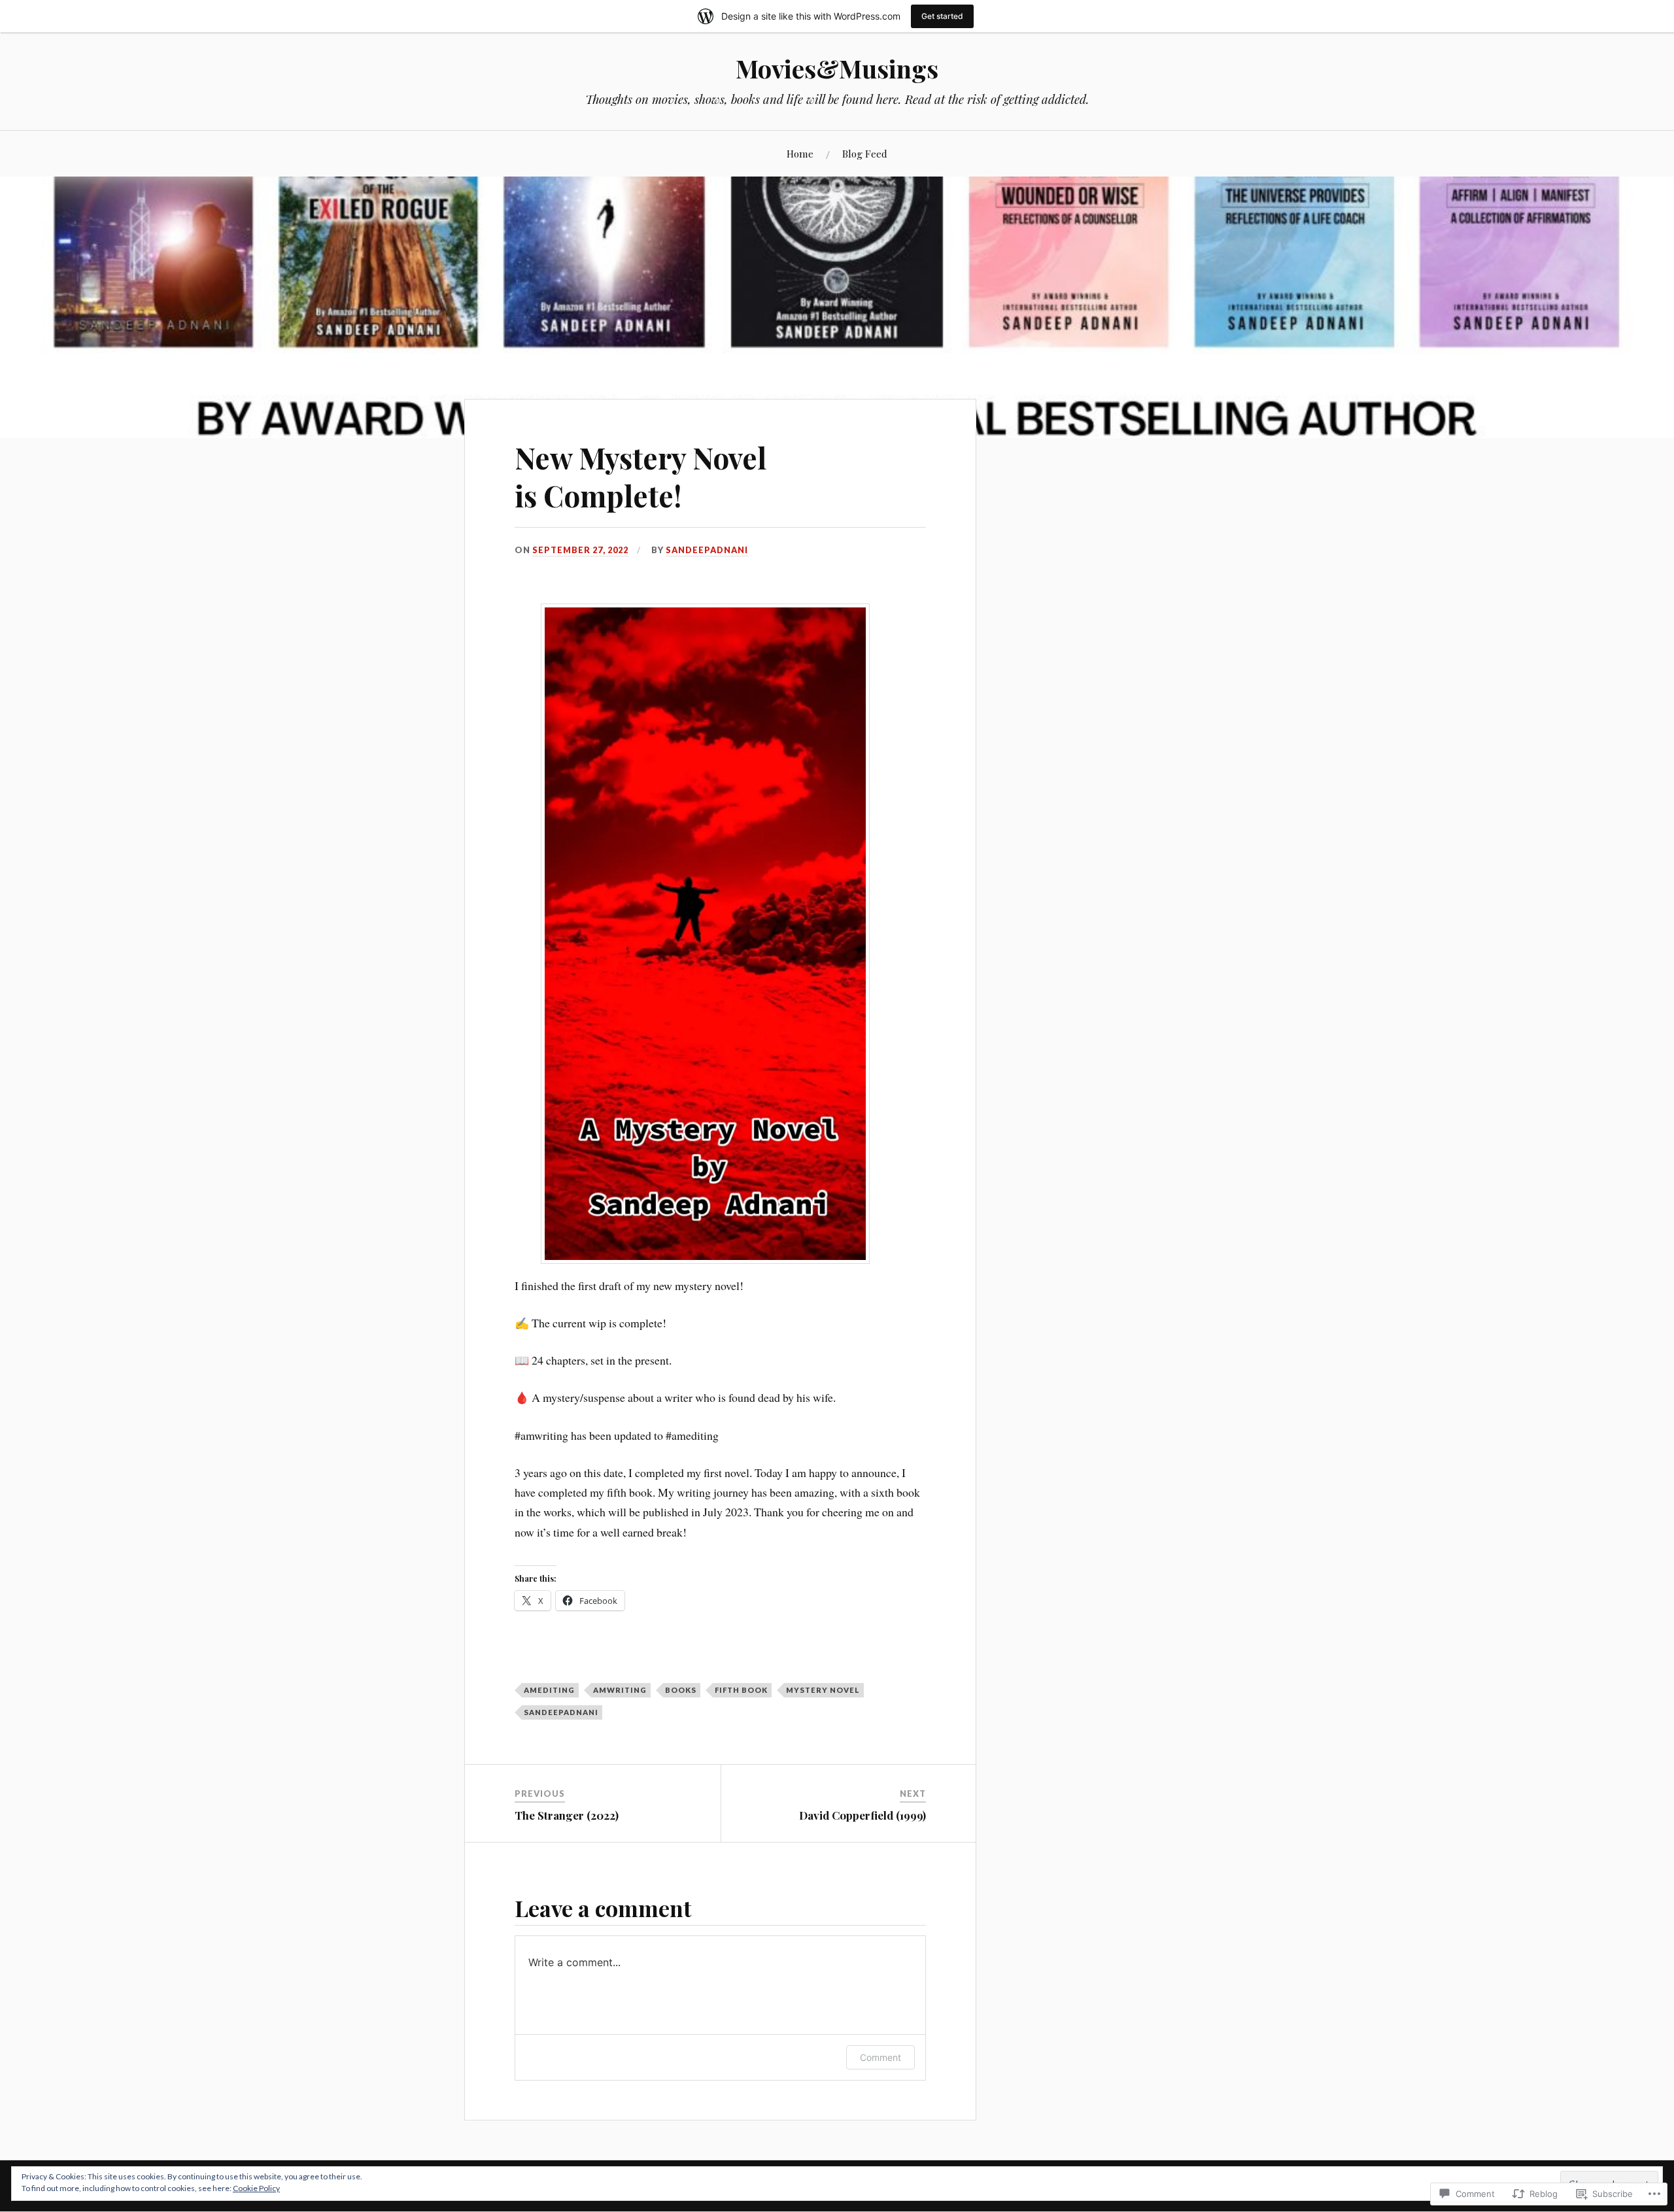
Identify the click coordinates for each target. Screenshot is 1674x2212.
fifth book (741, 1690)
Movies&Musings (837, 68)
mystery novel (823, 1690)
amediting (549, 1690)
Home (800, 153)
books (681, 1690)
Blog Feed (865, 153)
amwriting (620, 1690)
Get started (942, 16)
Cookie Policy (256, 2188)
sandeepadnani (707, 550)
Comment (880, 2057)
